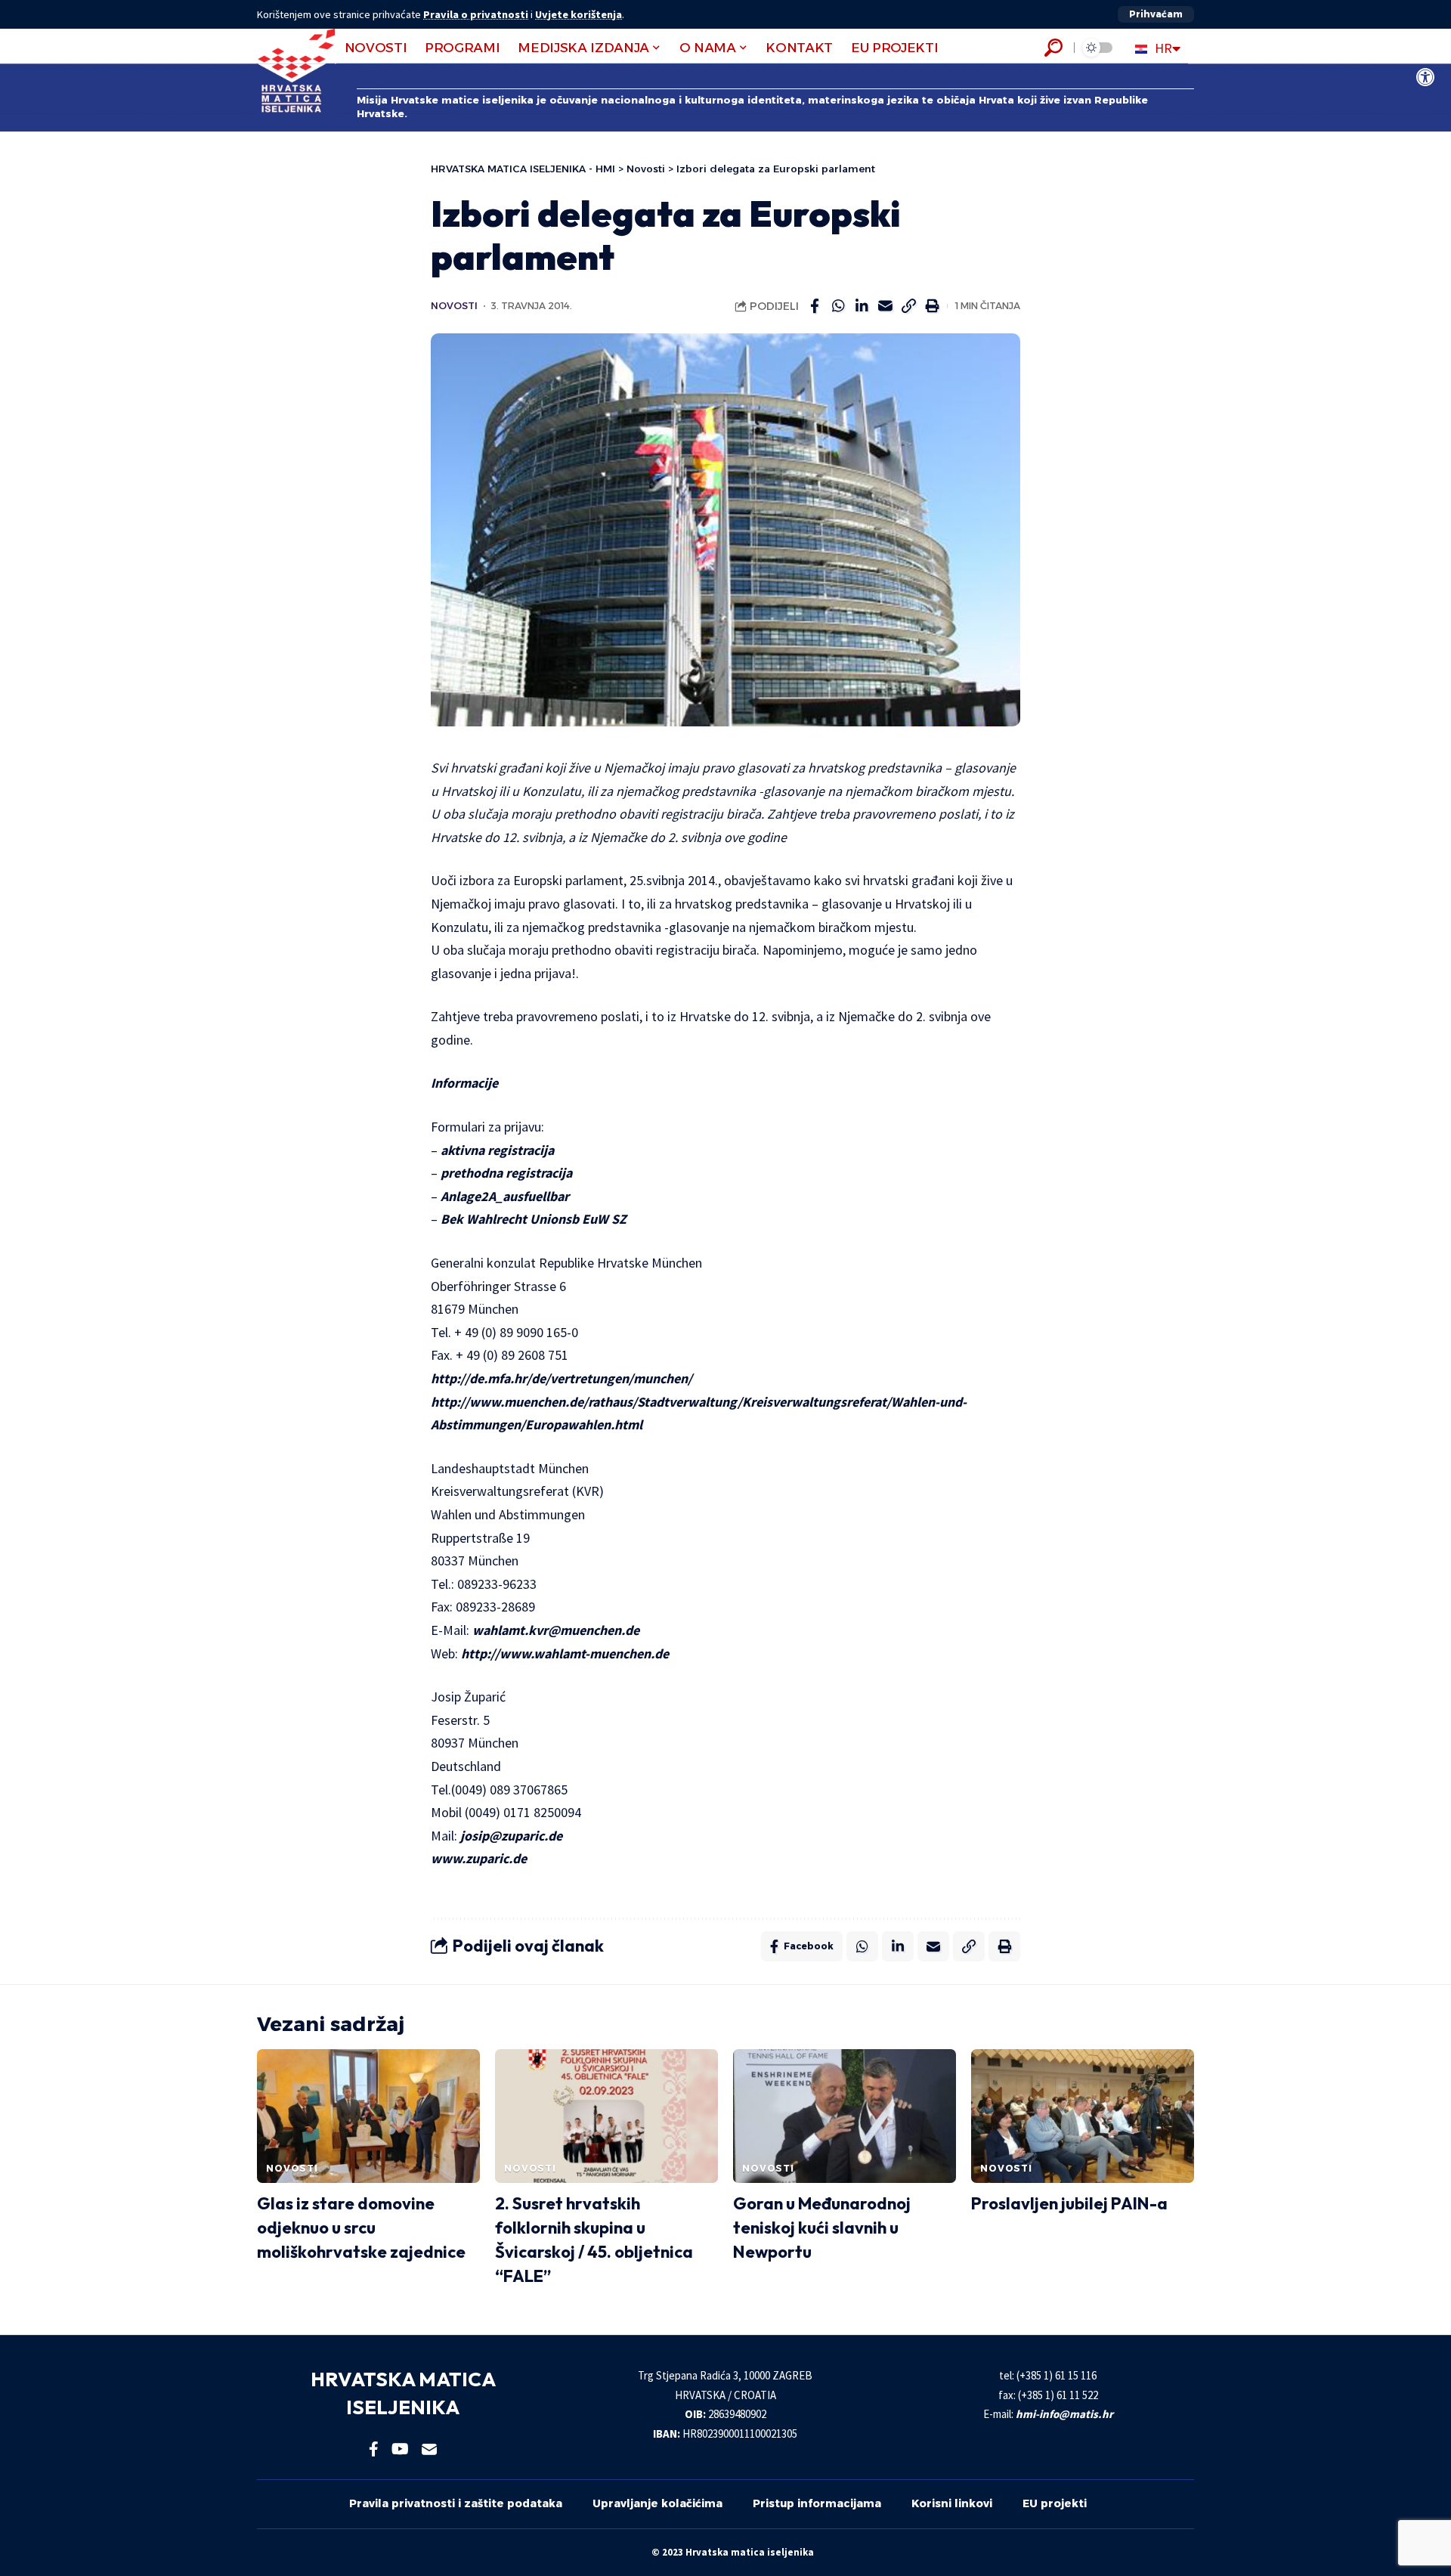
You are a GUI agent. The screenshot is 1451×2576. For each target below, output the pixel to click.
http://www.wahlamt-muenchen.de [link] (565, 1653)
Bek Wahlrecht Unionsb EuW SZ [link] (534, 1219)
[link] (1425, 77)
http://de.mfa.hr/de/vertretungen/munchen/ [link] (562, 1378)
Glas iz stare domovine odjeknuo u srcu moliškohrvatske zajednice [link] (361, 2228)
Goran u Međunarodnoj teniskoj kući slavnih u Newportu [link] (822, 2228)
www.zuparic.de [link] (480, 1858)
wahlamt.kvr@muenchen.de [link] (556, 1630)
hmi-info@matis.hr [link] (1064, 2414)
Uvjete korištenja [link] (579, 14)
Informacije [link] (464, 1083)
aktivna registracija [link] (497, 1150)
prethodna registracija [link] (506, 1173)
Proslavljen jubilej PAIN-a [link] (1069, 2203)
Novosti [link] (454, 306)
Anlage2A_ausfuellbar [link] (505, 1196)
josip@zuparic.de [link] (511, 1836)
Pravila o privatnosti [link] (476, 14)
